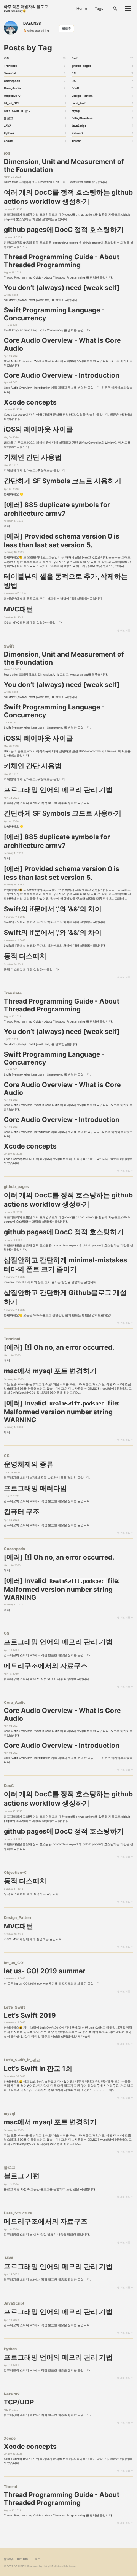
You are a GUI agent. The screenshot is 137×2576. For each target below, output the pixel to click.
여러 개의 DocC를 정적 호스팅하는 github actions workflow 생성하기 (68, 197)
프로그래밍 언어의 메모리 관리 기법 (58, 790)
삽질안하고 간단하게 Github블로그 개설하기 (65, 1297)
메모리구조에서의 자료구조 (46, 1666)
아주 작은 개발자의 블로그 (26, 8)
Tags (99, 8)
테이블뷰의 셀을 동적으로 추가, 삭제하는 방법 (66, 581)
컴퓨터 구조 (22, 1512)
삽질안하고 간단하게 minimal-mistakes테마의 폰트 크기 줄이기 (65, 1264)
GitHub (22, 2559)
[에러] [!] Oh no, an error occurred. (59, 1347)
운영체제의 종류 (29, 1464)
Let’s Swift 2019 (30, 2015)
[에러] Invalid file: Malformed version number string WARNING (62, 1411)
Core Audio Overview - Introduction (62, 375)
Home (82, 8)
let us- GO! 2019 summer (45, 1971)
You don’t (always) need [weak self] (62, 288)
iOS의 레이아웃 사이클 (38, 429)
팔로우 (67, 29)
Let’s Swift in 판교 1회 (38, 2068)
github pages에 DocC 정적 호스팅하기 (64, 229)
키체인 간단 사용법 (33, 457)
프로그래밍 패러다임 (35, 1488)
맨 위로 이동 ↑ (125, 630)
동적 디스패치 (25, 956)
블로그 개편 (22, 2176)
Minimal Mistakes (65, 2566)
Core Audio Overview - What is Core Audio (62, 344)
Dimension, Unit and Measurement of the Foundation (64, 165)
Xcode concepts (30, 402)
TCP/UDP (19, 2402)
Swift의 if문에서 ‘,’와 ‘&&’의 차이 (53, 909)
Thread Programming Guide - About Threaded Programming (62, 261)
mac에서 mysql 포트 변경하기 (50, 1371)
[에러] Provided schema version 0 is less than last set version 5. (62, 540)
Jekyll (47, 2566)
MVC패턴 (18, 609)
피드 (38, 2559)
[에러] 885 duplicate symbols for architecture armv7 (57, 509)
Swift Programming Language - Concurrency (54, 314)
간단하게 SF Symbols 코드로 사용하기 (63, 481)
